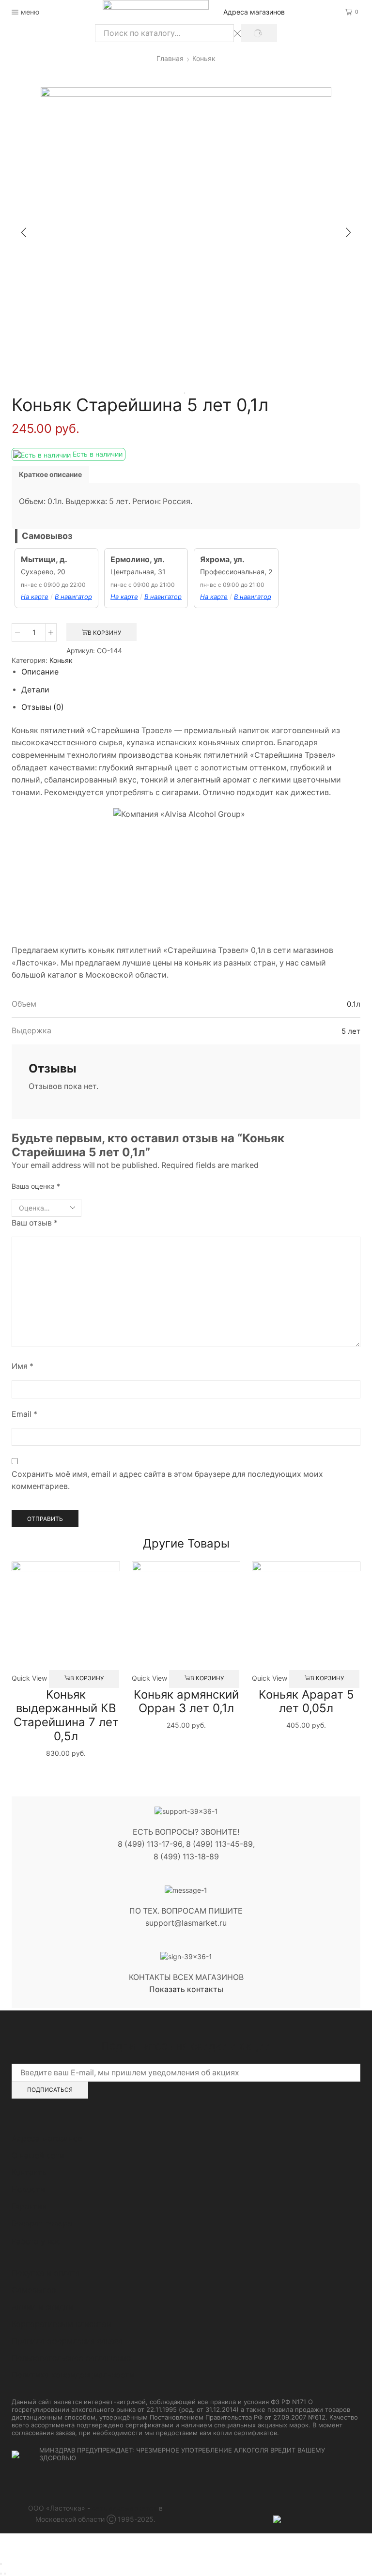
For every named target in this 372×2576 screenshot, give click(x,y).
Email (24, 1414)
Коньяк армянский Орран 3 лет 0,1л (186, 1702)
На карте (35, 597)
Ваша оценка (36, 1186)
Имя (23, 1366)
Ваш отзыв (35, 1223)
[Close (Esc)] (1, 2564)
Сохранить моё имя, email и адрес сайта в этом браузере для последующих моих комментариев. (167, 1480)
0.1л (354, 1004)
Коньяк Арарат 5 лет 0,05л (306, 1702)
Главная (170, 58)
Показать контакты (186, 1989)
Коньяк (204, 58)
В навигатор (73, 597)
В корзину (104, 633)
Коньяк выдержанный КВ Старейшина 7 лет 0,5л (66, 1715)
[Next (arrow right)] (5, 2574)
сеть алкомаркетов (124, 2508)
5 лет (351, 1031)
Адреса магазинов (254, 12)
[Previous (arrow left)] (1, 2574)
